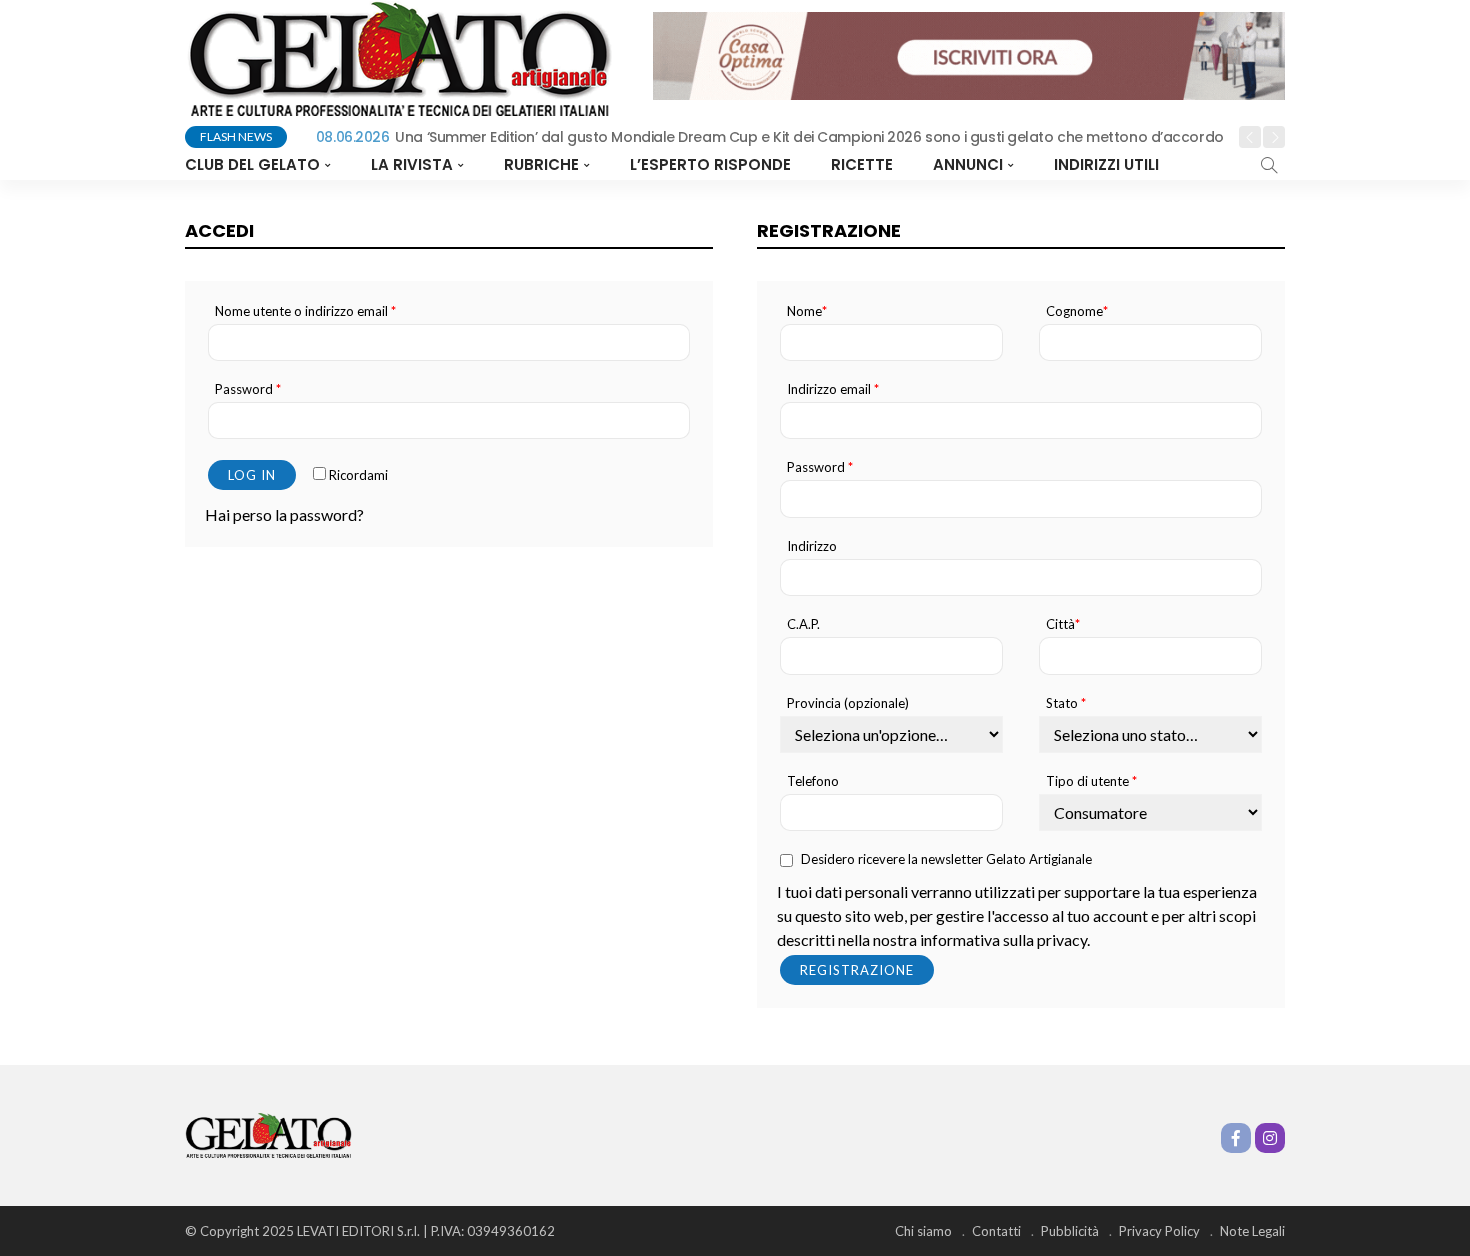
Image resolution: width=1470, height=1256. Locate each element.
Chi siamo (923, 1231)
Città (1063, 624)
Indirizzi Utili (1106, 164)
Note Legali (1252, 1231)
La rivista (412, 164)
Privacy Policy (1159, 1231)
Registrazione (857, 970)
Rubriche (541, 164)
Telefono (813, 781)
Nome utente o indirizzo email (305, 311)
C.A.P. (803, 624)
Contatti (996, 1231)
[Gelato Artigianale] (268, 1133)
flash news (236, 136)
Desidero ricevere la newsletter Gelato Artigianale (946, 859)
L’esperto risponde (710, 164)
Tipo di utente (1091, 781)
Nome (807, 311)
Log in (252, 475)
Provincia (848, 703)
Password (248, 389)
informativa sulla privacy (1003, 939)
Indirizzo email (833, 389)
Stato (1066, 703)
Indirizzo (812, 546)
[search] (1269, 165)
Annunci (968, 164)
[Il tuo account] (1187, 165)
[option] (766, 138)
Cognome (1077, 311)
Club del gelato (252, 164)
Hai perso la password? (284, 514)
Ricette (862, 164)
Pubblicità (1070, 1231)
